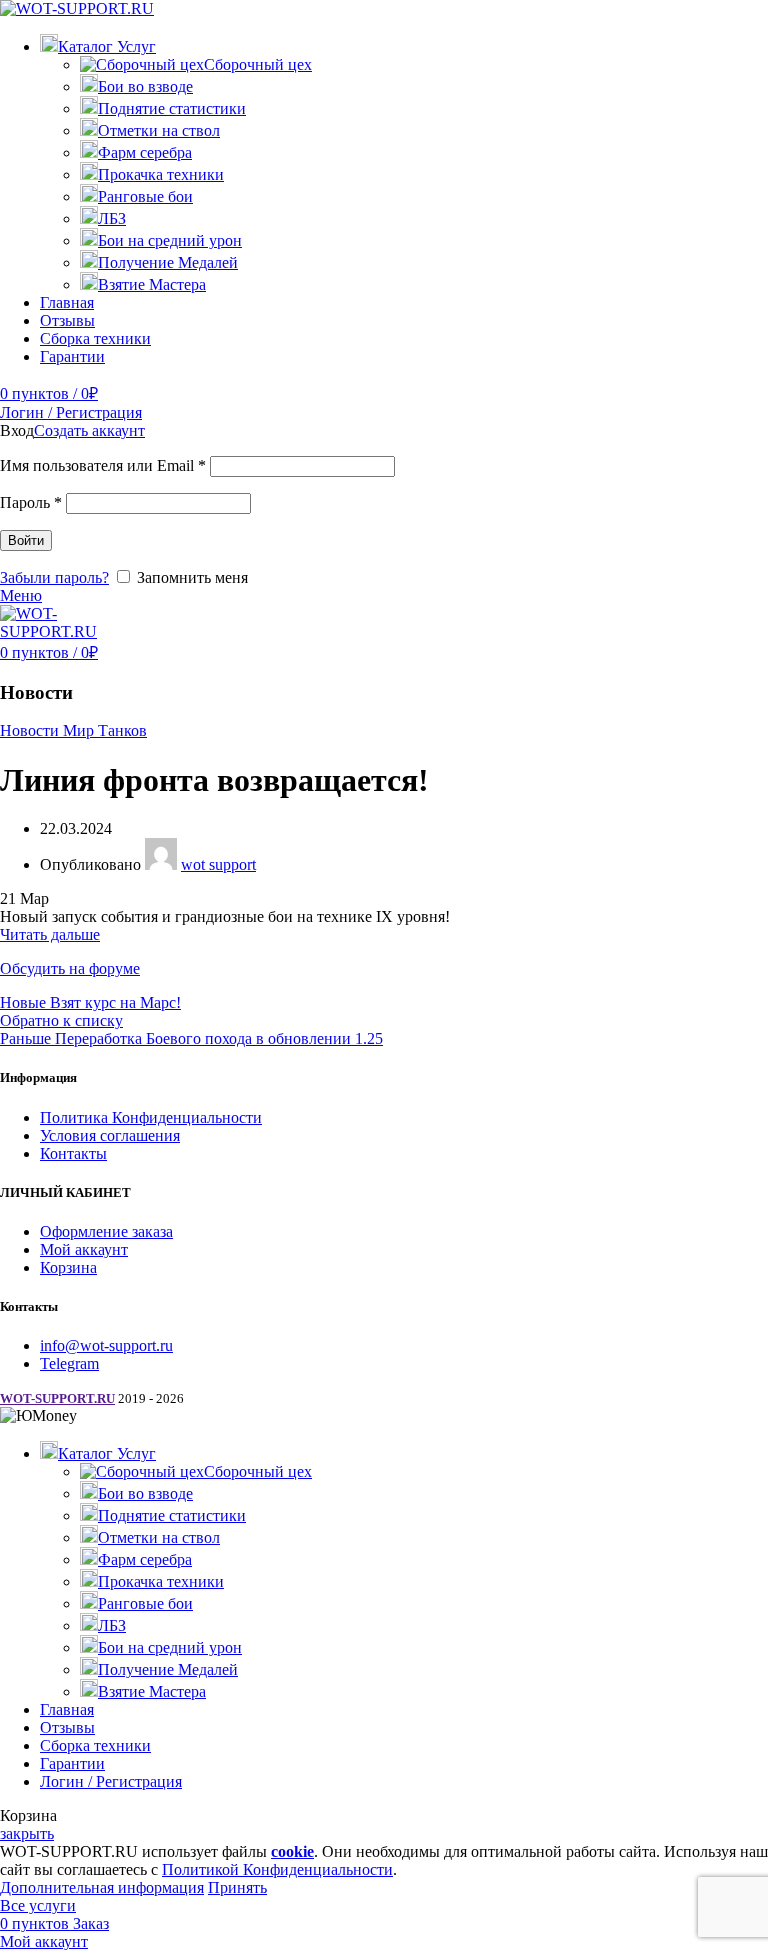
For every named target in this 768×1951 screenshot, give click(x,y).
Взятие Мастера (152, 284)
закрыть (27, 1833)
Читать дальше (50, 934)
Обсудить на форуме (70, 968)
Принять (237, 1887)
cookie (292, 1851)
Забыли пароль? (54, 577)
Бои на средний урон (170, 240)
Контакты (73, 1153)
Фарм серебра (145, 152)
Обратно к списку (61, 1020)
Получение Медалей (168, 262)
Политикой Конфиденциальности (277, 1869)
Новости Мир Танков (73, 730)
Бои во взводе (145, 86)
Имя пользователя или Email (103, 465)
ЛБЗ (112, 218)
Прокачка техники (161, 174)
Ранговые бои (145, 196)
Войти (26, 540)
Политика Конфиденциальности (151, 1117)
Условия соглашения (110, 1135)
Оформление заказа (106, 1231)
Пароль (31, 502)
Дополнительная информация (102, 1887)
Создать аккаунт (89, 430)
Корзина (68, 1267)
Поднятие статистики (172, 108)
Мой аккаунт (84, 1249)
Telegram (69, 1363)
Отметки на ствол (159, 130)
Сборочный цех (258, 64)
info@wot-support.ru (106, 1345)
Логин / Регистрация (111, 1781)
